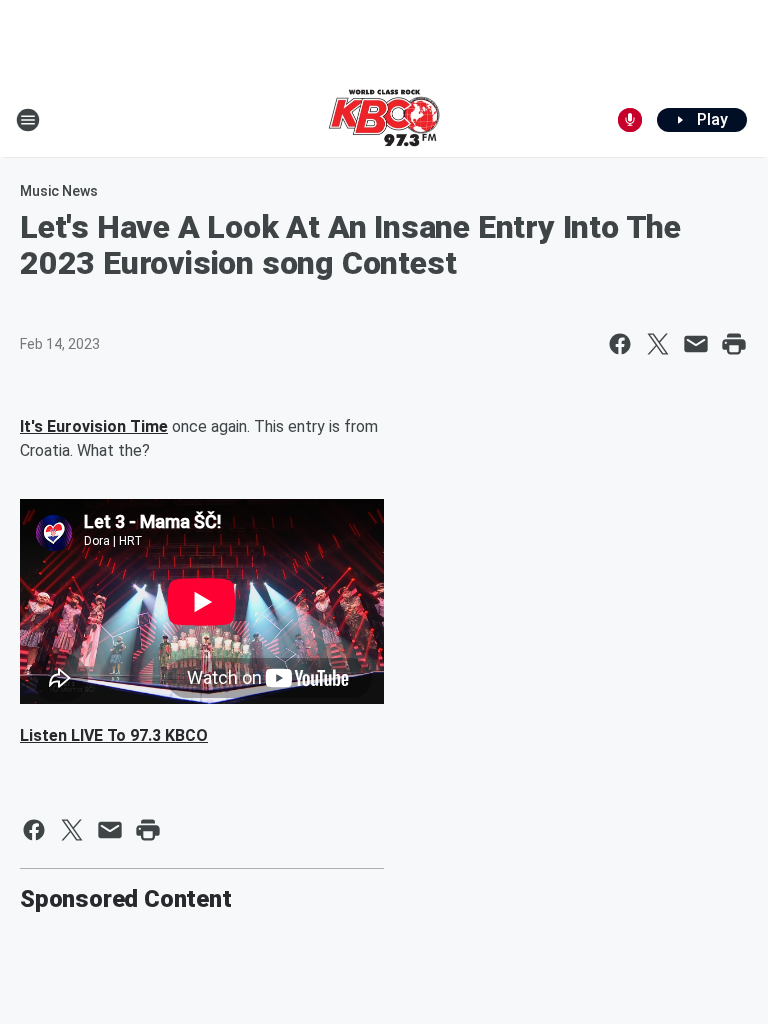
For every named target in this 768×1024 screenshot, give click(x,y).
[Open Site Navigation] (28, 120)
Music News (59, 191)
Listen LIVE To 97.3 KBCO (114, 735)
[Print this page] (734, 344)
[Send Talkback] (630, 120)
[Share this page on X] (658, 344)
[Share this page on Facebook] (620, 344)
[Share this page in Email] (696, 344)
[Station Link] (384, 120)
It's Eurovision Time (94, 426)
